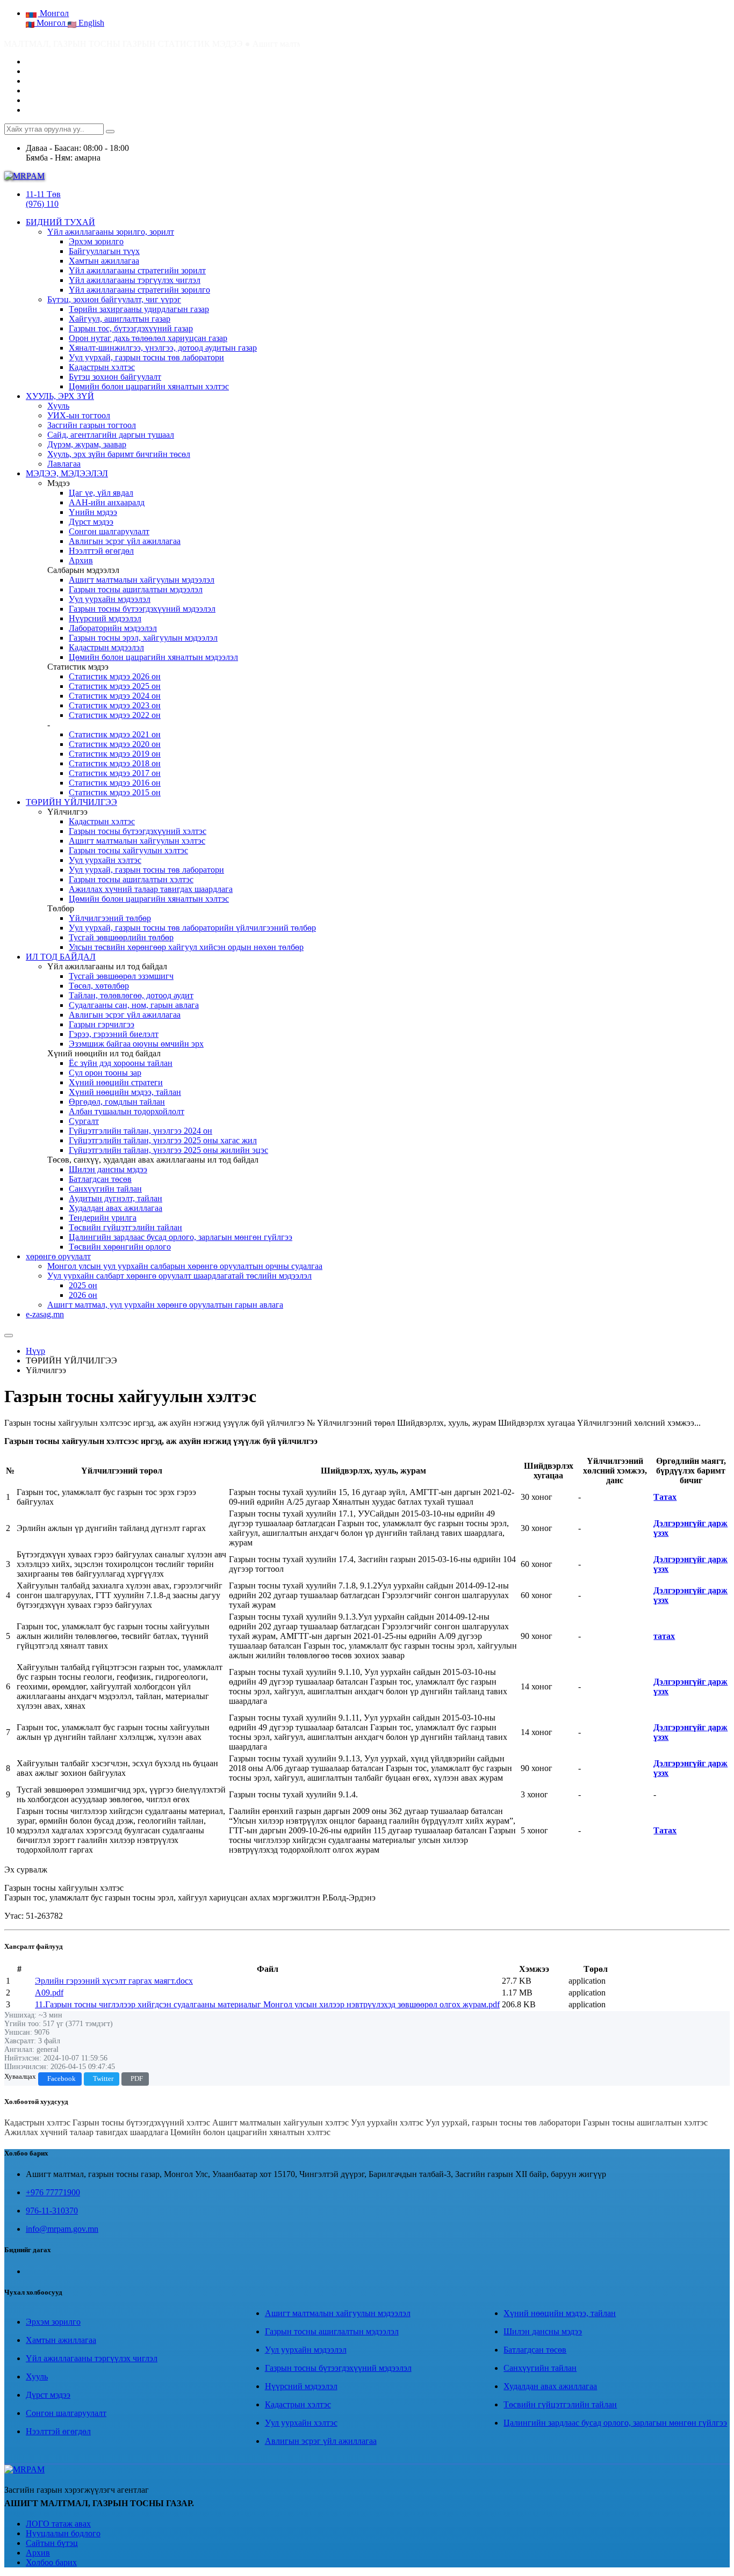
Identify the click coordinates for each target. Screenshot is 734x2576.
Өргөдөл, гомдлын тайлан (117, 1102)
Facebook (62, 2079)
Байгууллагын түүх (104, 251)
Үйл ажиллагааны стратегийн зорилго (139, 290)
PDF (137, 2079)
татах (664, 1636)
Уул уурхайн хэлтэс (105, 860)
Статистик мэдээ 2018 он (115, 763)
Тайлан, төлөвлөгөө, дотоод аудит (131, 995)
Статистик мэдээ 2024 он (115, 696)
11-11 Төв (43, 194)
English (90, 23)
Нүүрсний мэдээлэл (105, 618)
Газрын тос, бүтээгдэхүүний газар (131, 328)
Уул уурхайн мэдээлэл (110, 599)
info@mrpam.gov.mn (62, 2229)
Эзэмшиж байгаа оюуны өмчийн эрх (136, 1044)
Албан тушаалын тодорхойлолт (127, 1111)
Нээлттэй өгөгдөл (101, 551)
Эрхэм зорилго (96, 241)
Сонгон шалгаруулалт (109, 531)
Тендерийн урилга (103, 1218)
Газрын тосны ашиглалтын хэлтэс (131, 879)
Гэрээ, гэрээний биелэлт (114, 1034)
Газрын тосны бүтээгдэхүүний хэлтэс (138, 831)
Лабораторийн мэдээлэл (113, 628)
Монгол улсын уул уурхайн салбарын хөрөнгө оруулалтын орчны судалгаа (185, 1266)
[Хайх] (110, 132)
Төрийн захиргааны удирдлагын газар (139, 309)
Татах (665, 1497)
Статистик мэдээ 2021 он (115, 734)
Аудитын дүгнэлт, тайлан (116, 1198)
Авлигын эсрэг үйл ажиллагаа (125, 541)
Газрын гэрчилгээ (102, 1024)
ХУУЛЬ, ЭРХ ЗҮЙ (60, 396)
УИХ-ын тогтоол (79, 415)
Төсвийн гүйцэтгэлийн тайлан (125, 1227)
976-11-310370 (52, 2211)
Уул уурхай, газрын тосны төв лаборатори (146, 357)
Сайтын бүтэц (52, 2543)
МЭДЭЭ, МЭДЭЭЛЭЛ (67, 473)
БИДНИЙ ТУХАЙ (60, 222)
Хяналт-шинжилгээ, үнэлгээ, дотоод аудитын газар (163, 348)
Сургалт (84, 1121)
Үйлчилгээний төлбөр (110, 918)
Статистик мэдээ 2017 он (115, 773)
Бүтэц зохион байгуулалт (115, 377)
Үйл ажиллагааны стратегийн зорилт (137, 270)
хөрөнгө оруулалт (58, 1256)
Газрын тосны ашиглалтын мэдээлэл (136, 589)
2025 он (83, 1285)
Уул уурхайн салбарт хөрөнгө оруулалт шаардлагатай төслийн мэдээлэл (179, 1276)
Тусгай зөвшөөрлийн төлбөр (121, 937)
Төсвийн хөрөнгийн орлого (120, 1247)
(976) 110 (42, 204)
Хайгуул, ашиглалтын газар (120, 319)
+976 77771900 (53, 2192)
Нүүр (35, 1351)
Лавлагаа (64, 464)
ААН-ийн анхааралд (107, 502)
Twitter (103, 2079)
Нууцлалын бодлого (63, 2533)
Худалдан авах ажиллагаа (116, 1208)
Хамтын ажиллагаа (104, 261)
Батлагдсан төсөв (100, 1179)
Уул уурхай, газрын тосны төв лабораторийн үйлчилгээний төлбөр (192, 928)
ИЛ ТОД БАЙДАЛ (61, 957)
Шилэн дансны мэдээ (108, 1169)
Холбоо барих (51, 2562)
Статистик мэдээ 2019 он (115, 754)
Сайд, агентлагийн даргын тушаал (111, 435)
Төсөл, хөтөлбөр (99, 986)
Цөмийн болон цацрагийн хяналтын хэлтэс (149, 386)
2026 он (83, 1295)
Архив (81, 560)
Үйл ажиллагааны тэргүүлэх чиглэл (135, 280)
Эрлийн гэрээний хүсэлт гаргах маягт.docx (114, 1981)
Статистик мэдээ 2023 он (115, 705)
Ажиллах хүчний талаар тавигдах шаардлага (151, 889)
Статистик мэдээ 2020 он (115, 744)
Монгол (51, 23)
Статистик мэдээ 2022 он (115, 715)
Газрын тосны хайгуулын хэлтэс (128, 850)
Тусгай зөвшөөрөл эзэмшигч (121, 976)
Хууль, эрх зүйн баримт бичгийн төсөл (119, 454)
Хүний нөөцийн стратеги (116, 1082)
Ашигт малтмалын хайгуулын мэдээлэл (142, 580)
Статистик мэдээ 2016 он (115, 783)
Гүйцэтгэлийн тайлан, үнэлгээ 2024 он (141, 1131)
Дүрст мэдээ (91, 522)
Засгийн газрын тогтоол (92, 425)
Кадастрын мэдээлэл (106, 647)
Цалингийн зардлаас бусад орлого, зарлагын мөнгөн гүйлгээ (181, 1237)
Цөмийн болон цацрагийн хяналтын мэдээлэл (153, 657)
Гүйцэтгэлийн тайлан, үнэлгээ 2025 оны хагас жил (163, 1140)
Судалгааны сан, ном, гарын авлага (134, 1005)
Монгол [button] (53, 13)
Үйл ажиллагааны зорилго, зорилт (111, 232)
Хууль (58, 406)
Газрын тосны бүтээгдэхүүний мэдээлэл (142, 609)
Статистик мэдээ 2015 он (115, 792)
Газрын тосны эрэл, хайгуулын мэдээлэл (143, 638)
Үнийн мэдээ (93, 512)
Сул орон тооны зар (105, 1073)
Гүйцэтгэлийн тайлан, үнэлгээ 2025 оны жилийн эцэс (168, 1150)
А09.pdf (49, 1993)
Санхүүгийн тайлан (105, 1189)
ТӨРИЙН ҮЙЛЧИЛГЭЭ (71, 802)
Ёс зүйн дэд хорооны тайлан (121, 1063)
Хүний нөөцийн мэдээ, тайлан (125, 1092)
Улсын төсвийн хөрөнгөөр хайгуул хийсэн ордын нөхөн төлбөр (186, 947)
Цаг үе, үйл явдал (101, 493)
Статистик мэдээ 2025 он (115, 686)
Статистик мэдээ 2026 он (115, 676)
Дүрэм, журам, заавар (87, 444)
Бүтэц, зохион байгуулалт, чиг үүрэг (114, 299)
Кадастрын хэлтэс (102, 367)
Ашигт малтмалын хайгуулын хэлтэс (137, 841)
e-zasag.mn (45, 1314)
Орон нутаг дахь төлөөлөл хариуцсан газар (148, 338)
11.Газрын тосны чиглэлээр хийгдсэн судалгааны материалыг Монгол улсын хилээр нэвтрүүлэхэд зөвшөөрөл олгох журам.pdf (267, 2004)
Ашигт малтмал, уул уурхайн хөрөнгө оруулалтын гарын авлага (165, 1305)
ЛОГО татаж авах (58, 2524)
